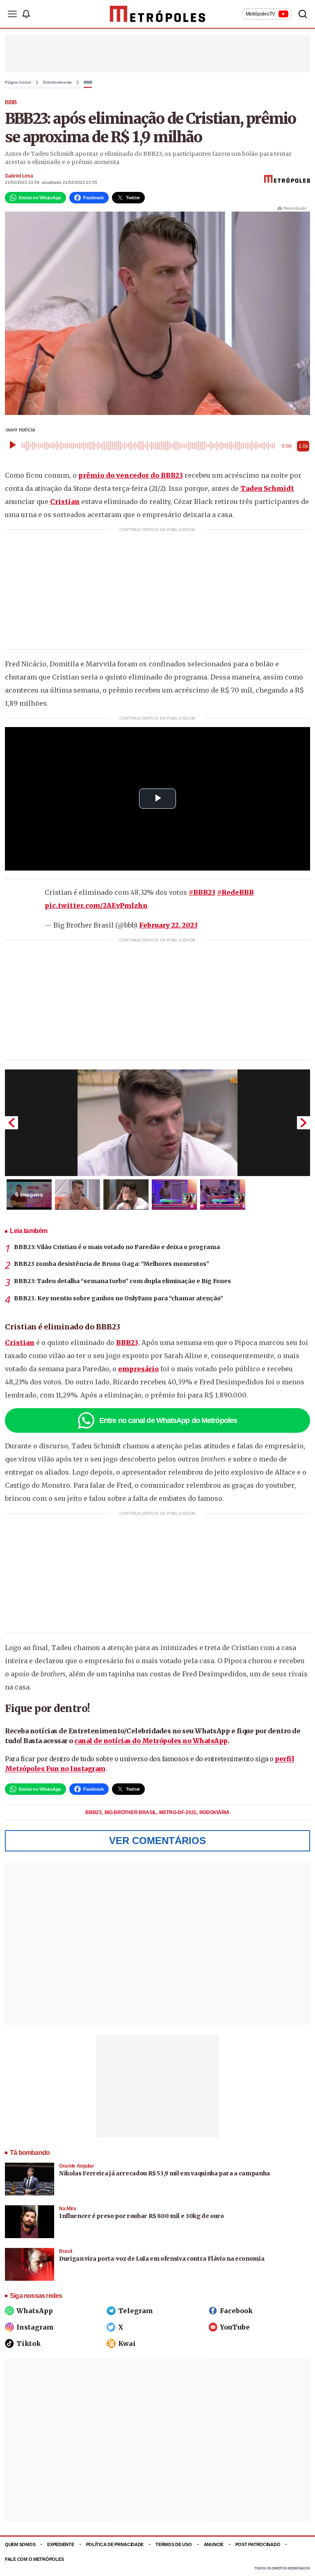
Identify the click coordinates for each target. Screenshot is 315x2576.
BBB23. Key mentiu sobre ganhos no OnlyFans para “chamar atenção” (119, 1298)
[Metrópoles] (158, 14)
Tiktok (29, 2343)
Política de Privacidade (115, 2544)
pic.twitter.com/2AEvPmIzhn (96, 905)
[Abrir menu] (12, 14)
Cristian (65, 502)
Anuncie (214, 2544)
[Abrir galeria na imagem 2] (78, 1195)
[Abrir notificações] (26, 14)
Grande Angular (76, 2166)
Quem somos (20, 2544)
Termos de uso (173, 2544)
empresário (138, 1369)
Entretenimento (58, 82)
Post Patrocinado (258, 2544)
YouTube (235, 2327)
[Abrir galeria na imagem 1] (157, 1123)
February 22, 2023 (168, 925)
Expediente (60, 2544)
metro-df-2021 (178, 1812)
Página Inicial (18, 82)
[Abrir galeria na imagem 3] (126, 1195)
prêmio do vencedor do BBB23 (131, 475)
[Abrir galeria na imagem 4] (174, 1195)
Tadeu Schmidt (267, 488)
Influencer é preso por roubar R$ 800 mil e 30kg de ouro (142, 2216)
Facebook (236, 2311)
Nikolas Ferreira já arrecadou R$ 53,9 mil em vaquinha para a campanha (164, 2173)
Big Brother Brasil (131, 1812)
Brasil (66, 2251)
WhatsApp (35, 2311)
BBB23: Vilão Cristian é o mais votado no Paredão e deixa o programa (117, 1247)
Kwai (127, 2343)
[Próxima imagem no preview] (304, 1123)
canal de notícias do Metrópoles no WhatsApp (151, 1741)
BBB (88, 82)
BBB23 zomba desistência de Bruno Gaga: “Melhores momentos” (112, 1264)
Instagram (35, 2327)
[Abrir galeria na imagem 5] (223, 1195)
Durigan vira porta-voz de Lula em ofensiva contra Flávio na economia (162, 2259)
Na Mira (68, 2209)
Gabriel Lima (19, 176)
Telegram (136, 2311)
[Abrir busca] (303, 14)
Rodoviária (215, 1812)
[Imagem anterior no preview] (11, 1123)
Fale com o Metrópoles (34, 2559)
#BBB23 (202, 892)
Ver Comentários (157, 1841)
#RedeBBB (235, 892)
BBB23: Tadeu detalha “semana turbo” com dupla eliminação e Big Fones (122, 1281)
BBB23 (127, 1343)
